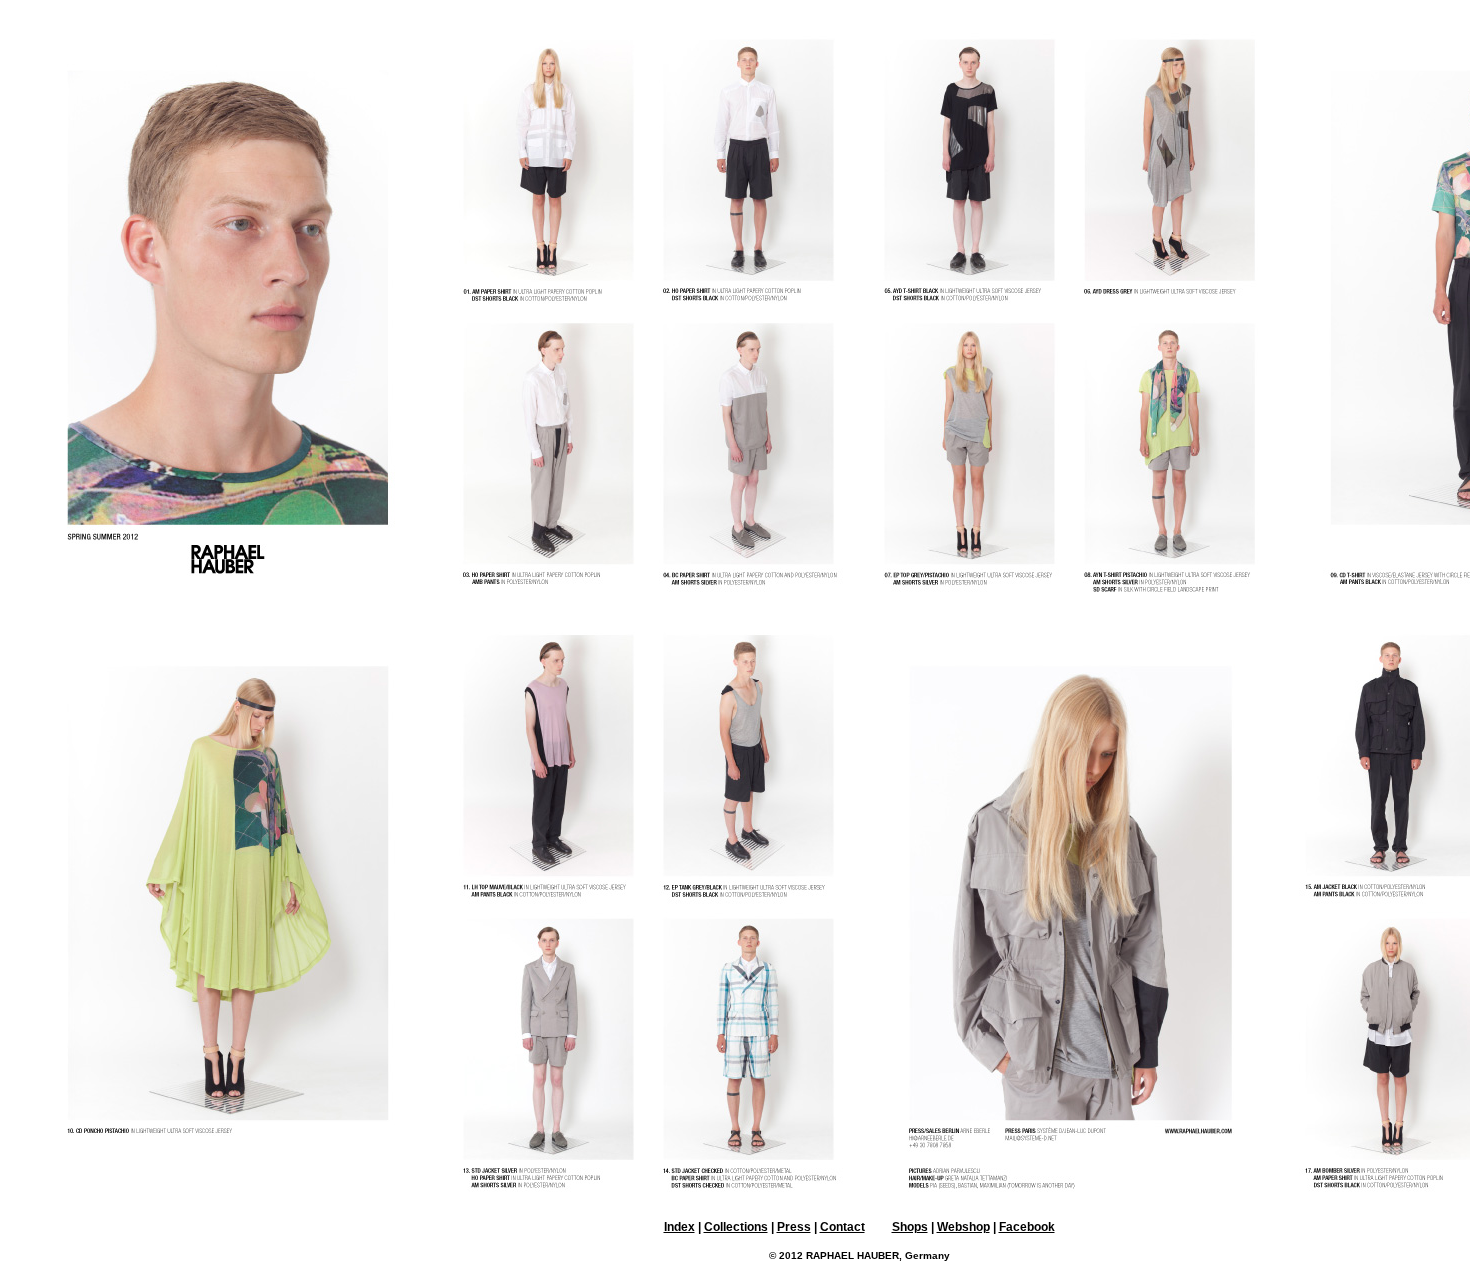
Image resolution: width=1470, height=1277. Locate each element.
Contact (842, 1227)
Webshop (963, 1227)
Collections (736, 1227)
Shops (910, 1227)
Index (679, 1227)
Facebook (1027, 1227)
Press (794, 1227)
